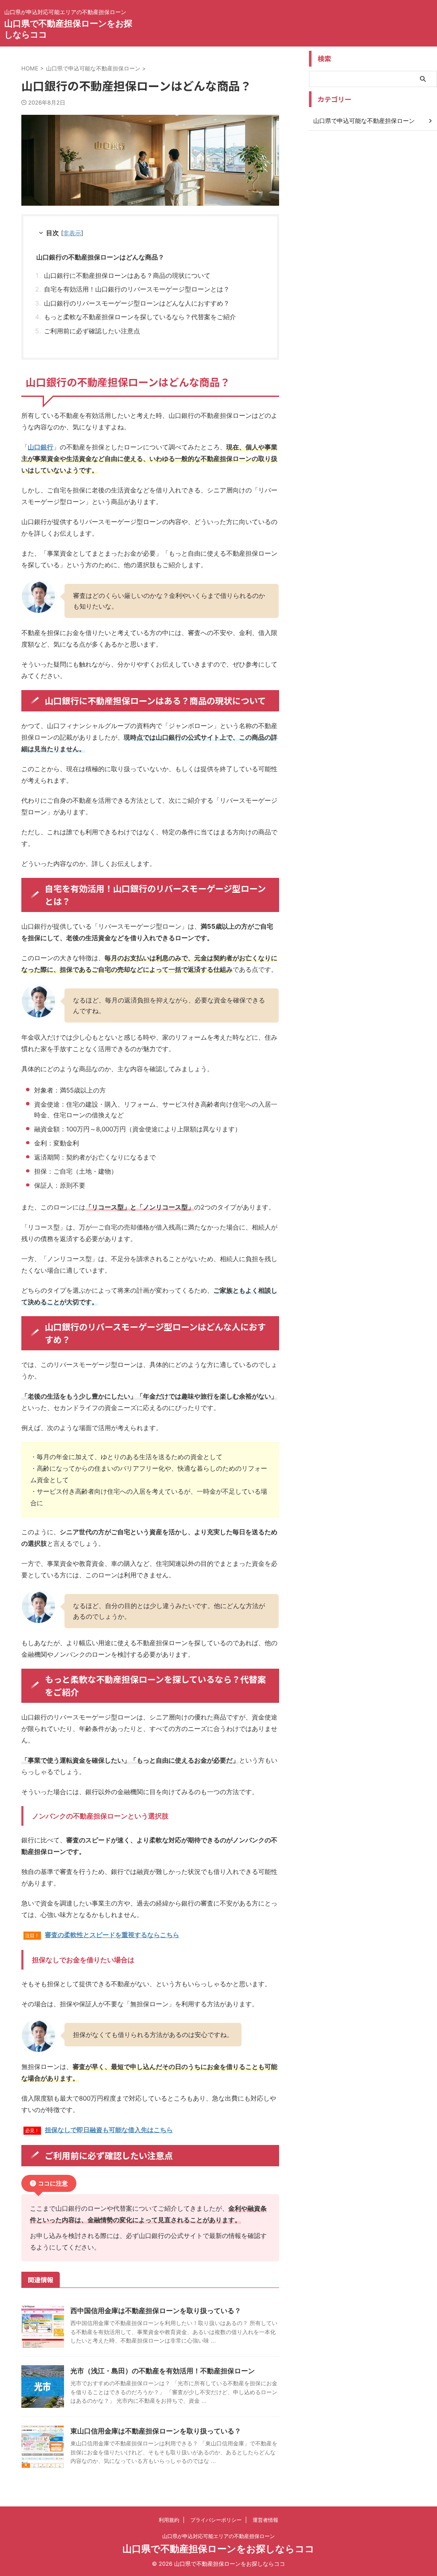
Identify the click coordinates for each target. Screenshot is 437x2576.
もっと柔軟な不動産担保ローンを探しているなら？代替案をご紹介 (140, 317)
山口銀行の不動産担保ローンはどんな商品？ (100, 257)
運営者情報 (265, 2520)
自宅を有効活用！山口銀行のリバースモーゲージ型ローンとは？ (137, 289)
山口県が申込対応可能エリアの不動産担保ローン (218, 2536)
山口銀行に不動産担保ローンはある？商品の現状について (127, 275)
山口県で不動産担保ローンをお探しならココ (218, 2549)
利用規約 (169, 2520)
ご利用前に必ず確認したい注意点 (92, 331)
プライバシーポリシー (216, 2520)
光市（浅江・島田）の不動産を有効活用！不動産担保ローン (163, 2371)
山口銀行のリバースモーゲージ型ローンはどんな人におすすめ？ (137, 303)
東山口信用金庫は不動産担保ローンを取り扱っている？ (156, 2431)
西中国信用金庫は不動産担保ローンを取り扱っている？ (156, 2311)
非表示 (72, 233)
